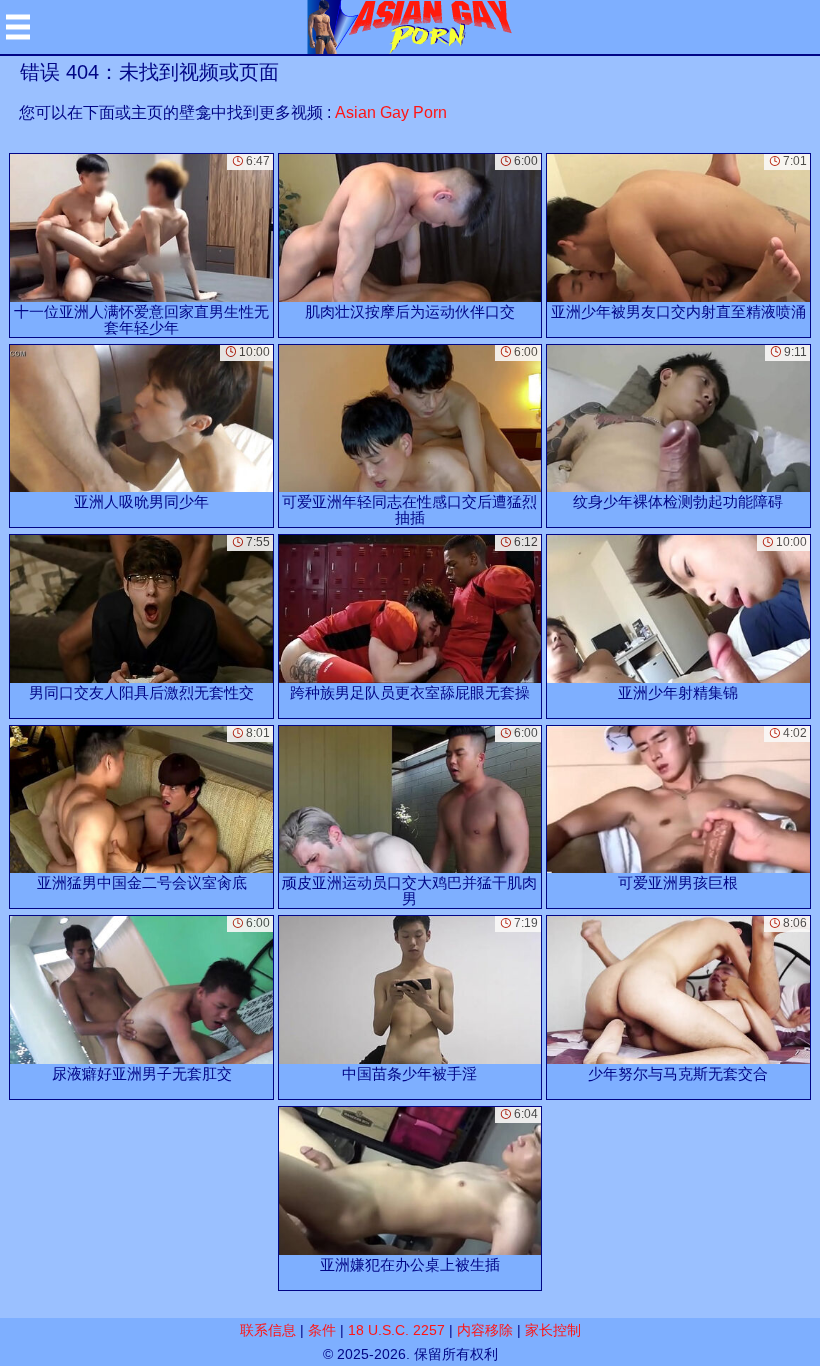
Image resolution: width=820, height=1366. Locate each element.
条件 (322, 1330)
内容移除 (485, 1330)
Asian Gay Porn (391, 112)
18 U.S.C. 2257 (396, 1330)
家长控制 (553, 1330)
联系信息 (268, 1330)
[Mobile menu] (18, 27)
